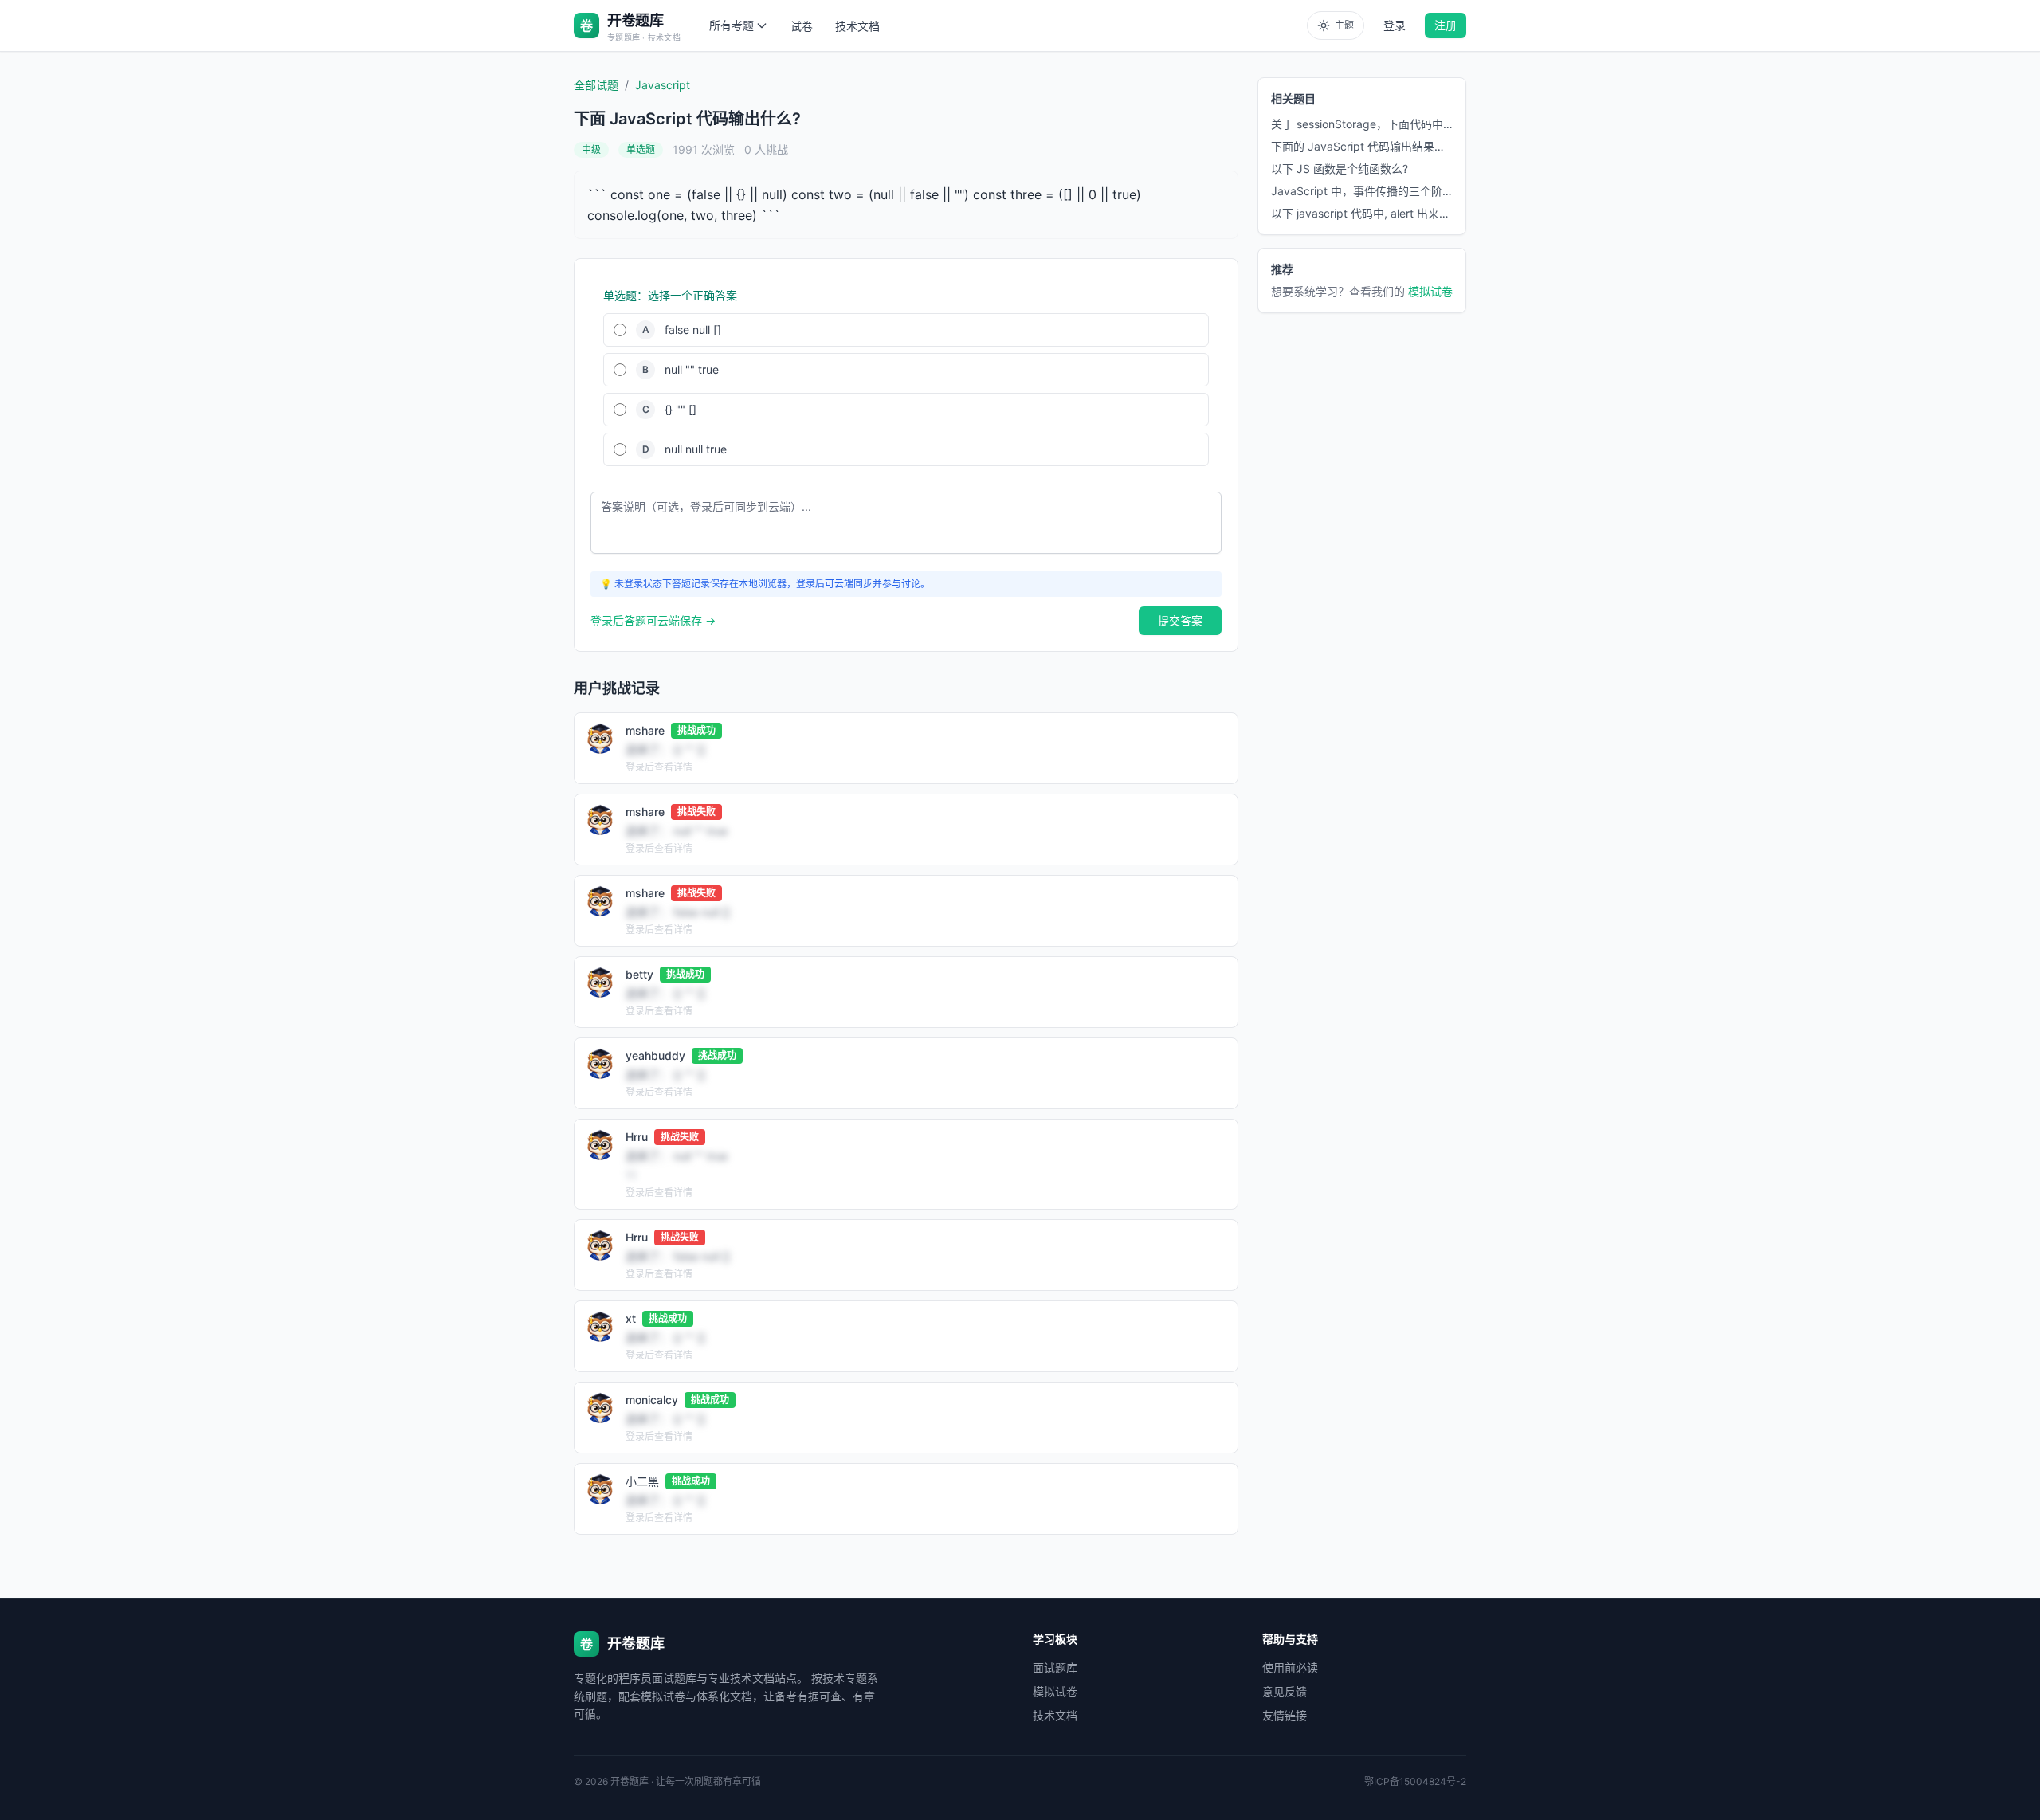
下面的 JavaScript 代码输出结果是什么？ (1362, 146)
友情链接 (1285, 1715)
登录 (1395, 25)
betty (639, 974)
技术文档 (857, 26)
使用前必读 (1290, 1667)
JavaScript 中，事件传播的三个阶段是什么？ (1362, 191)
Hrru (637, 1137)
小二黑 (642, 1481)
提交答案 (1180, 620)
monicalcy (652, 1400)
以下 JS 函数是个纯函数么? (1340, 169)
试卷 (802, 26)
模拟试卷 (1430, 291)
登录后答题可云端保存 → (653, 620)
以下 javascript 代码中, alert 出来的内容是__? (1362, 213)
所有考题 (732, 25)
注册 (1446, 25)
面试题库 (1055, 1667)
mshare (645, 730)
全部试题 (596, 85)
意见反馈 (1285, 1691)
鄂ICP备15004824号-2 (1415, 1781)
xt (631, 1318)
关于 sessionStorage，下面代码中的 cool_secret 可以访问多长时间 (1362, 124)
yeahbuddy (655, 1055)
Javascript (663, 85)
